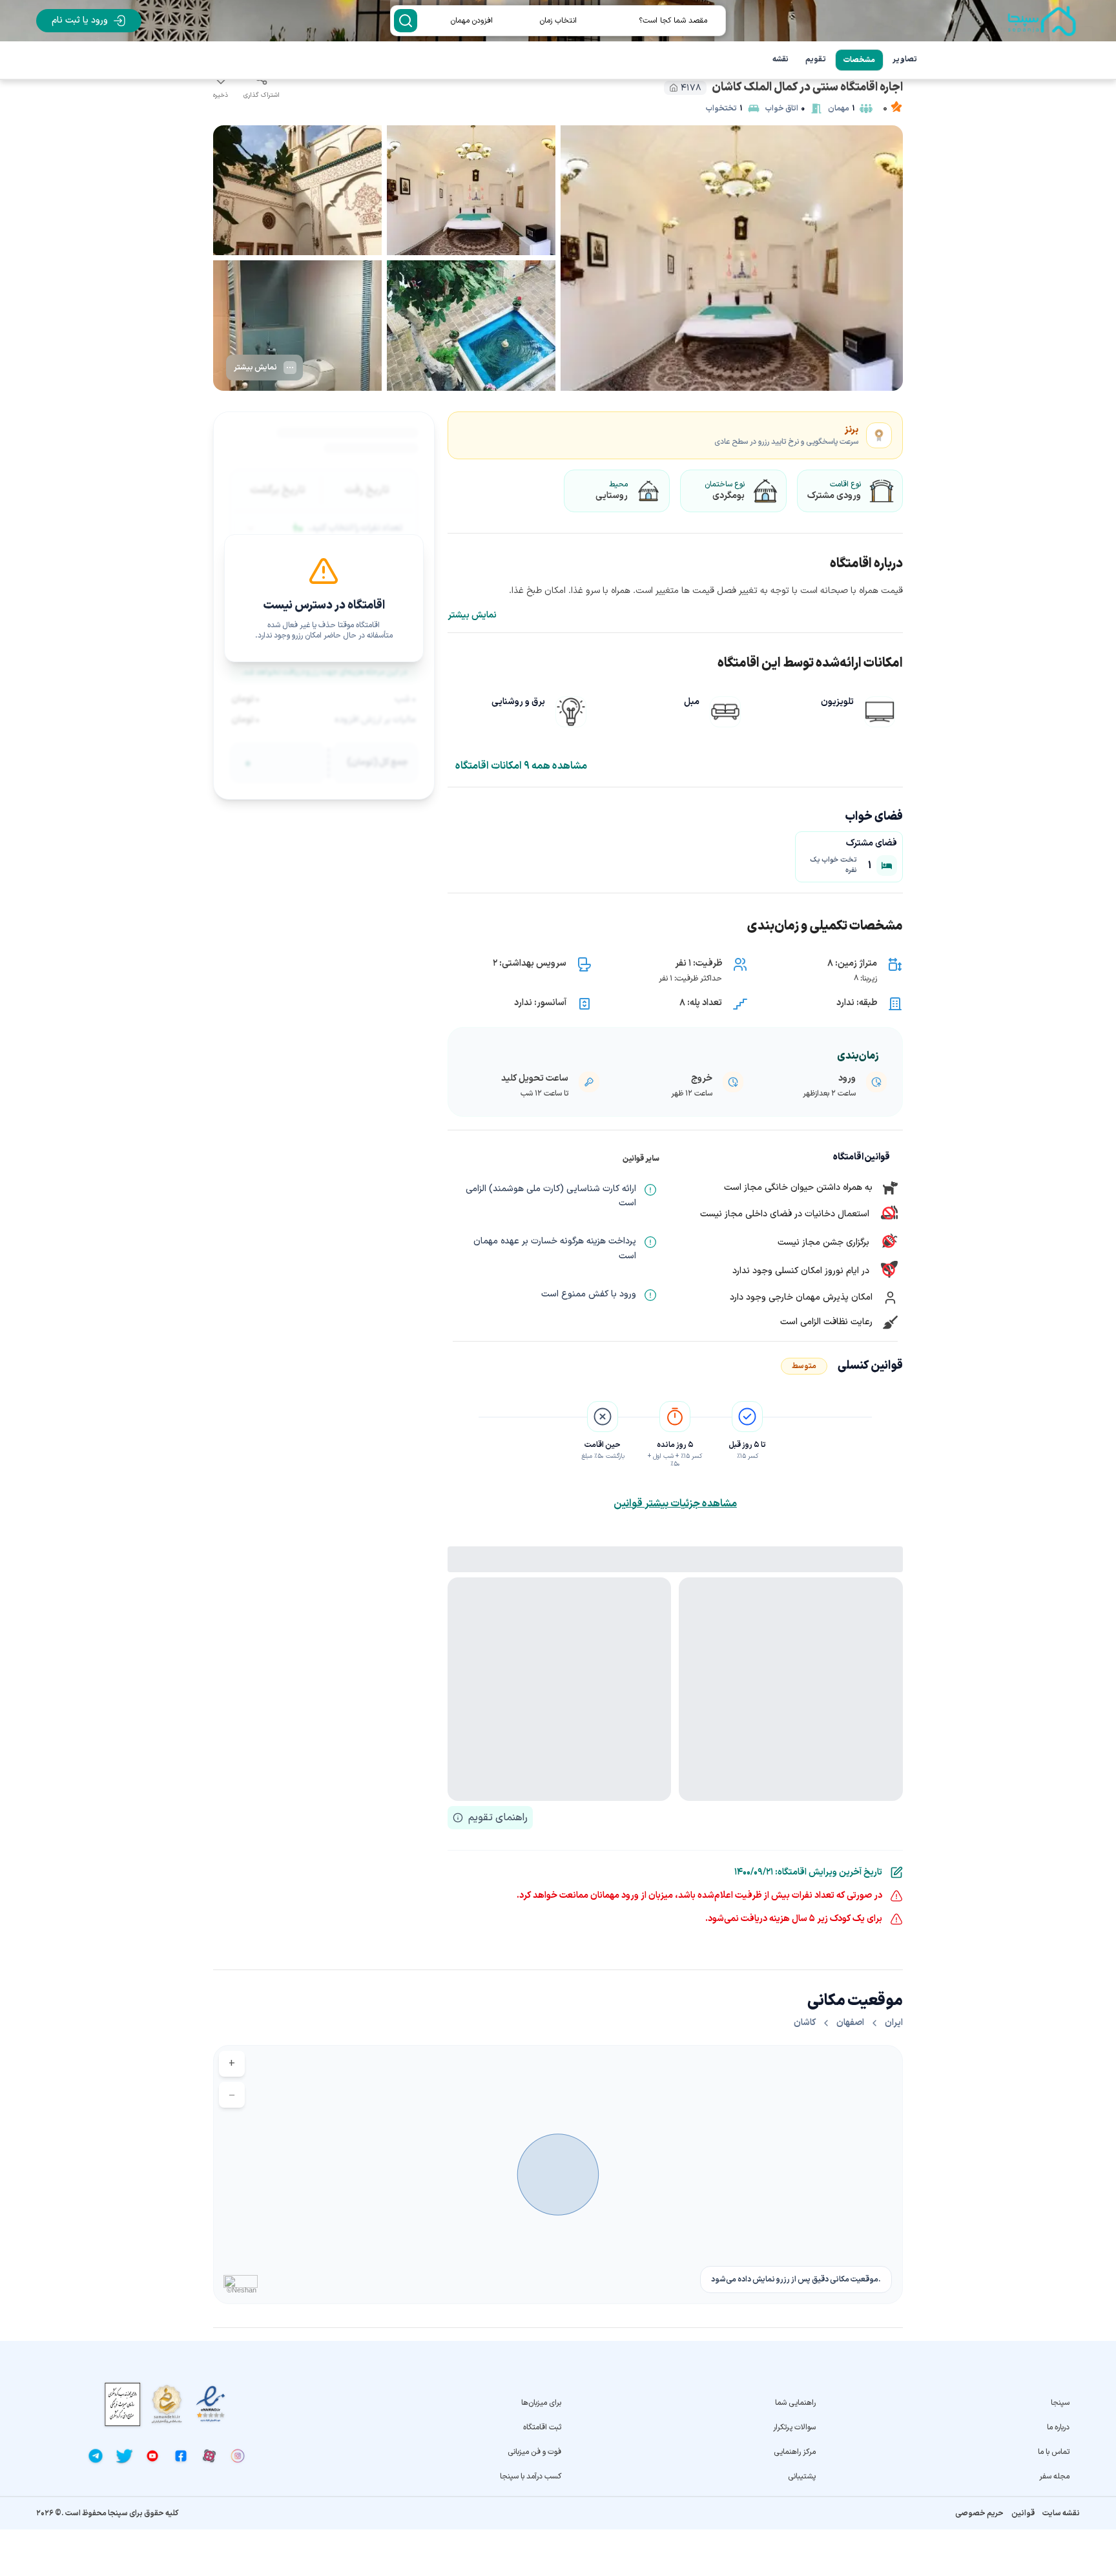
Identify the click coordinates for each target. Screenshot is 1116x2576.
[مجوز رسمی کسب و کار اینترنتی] (123, 2405)
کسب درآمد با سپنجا (531, 2477)
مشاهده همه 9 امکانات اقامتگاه (521, 766)
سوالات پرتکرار (794, 2427)
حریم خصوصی (979, 2513)
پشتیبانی (801, 2477)
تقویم (816, 59)
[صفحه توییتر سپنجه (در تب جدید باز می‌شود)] (124, 2456)
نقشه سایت (1061, 2513)
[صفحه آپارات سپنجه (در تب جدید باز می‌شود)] (209, 2456)
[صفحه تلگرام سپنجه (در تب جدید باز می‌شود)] (96, 2456)
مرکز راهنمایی (794, 2452)
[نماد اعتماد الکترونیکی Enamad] (211, 2405)
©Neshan (242, 2290)
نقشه (780, 59)
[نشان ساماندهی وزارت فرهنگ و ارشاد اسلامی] (167, 2404)
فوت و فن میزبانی (534, 2452)
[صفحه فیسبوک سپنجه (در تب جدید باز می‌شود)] (181, 2456)
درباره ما (1058, 2427)
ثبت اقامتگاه (542, 2427)
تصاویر (905, 59)
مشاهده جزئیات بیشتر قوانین (675, 1504)
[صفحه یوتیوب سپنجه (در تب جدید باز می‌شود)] (152, 2456)
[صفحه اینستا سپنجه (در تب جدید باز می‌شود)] (238, 2456)
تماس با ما (1054, 2452)
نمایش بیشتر (472, 616)
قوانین (1023, 2513)
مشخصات (859, 60)
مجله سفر (1054, 2477)
